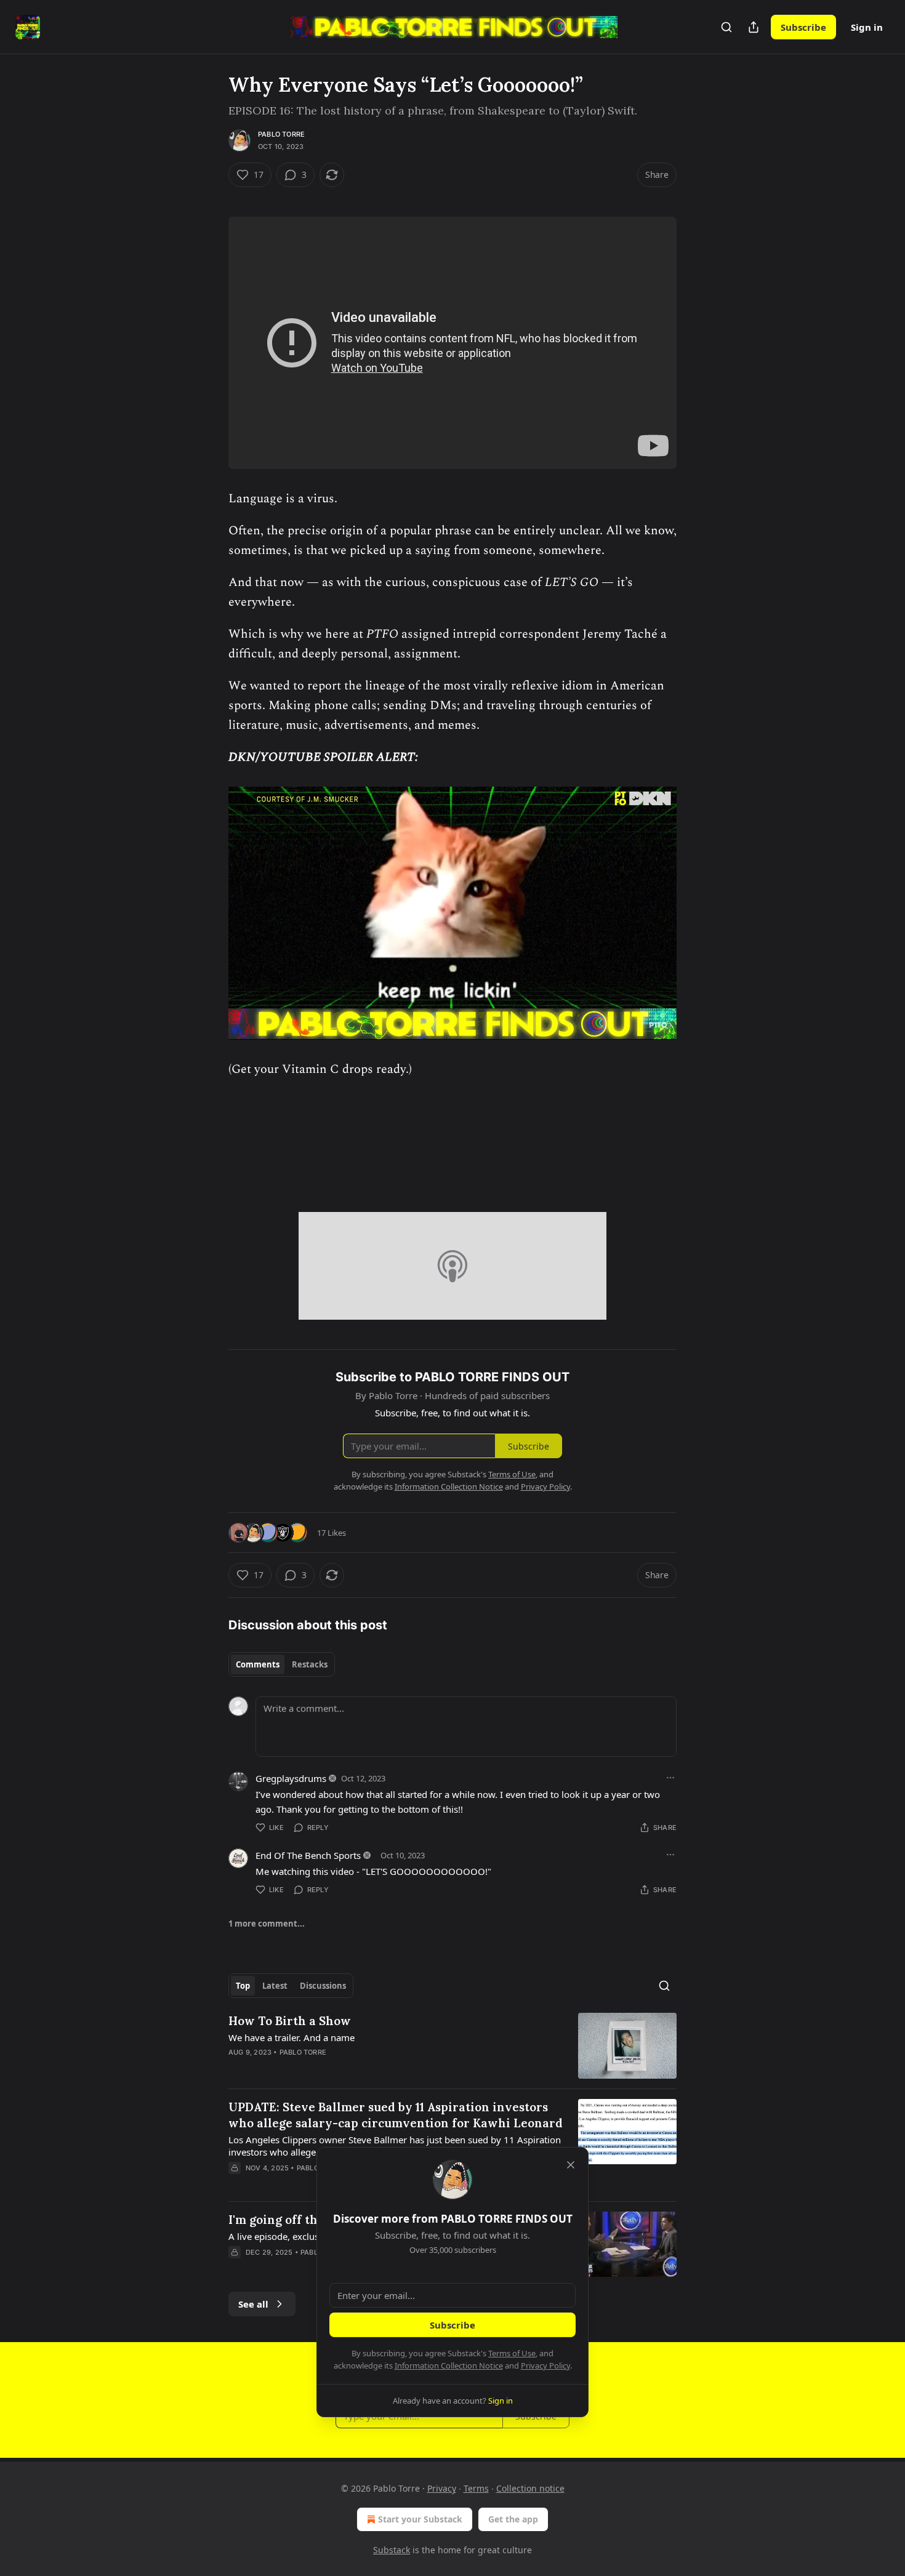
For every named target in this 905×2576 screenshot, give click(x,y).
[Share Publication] (754, 27)
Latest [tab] (275, 1986)
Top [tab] (243, 1986)
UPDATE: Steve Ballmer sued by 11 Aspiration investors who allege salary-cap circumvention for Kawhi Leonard (396, 2115)
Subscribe (803, 27)
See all (253, 2304)
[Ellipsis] (670, 1778)
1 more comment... (267, 1924)
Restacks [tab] (310, 1664)
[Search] (726, 27)
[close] (571, 2165)
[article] (452, 2046)
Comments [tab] (258, 1664)
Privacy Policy (545, 2365)
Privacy (442, 2488)
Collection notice (530, 2488)
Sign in (867, 27)
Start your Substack (420, 2519)
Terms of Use (512, 2353)
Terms (476, 2488)
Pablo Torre (281, 134)
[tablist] (282, 1664)
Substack (392, 2550)
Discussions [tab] (323, 1986)
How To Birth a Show (290, 2021)
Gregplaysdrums (291, 1778)
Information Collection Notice (449, 2365)
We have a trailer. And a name (292, 2037)
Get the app (513, 2519)
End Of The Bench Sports (308, 1855)
